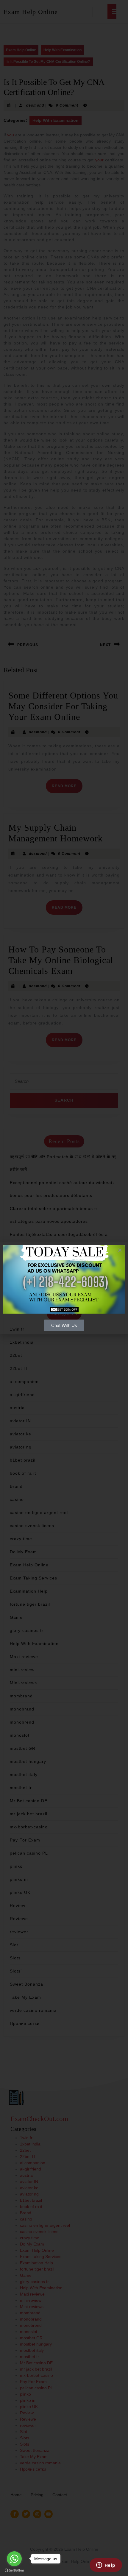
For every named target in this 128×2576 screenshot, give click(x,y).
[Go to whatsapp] (14, 2559)
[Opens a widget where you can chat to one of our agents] (106, 2566)
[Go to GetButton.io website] (14, 2570)
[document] (64, 1288)
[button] (120, 1250)
